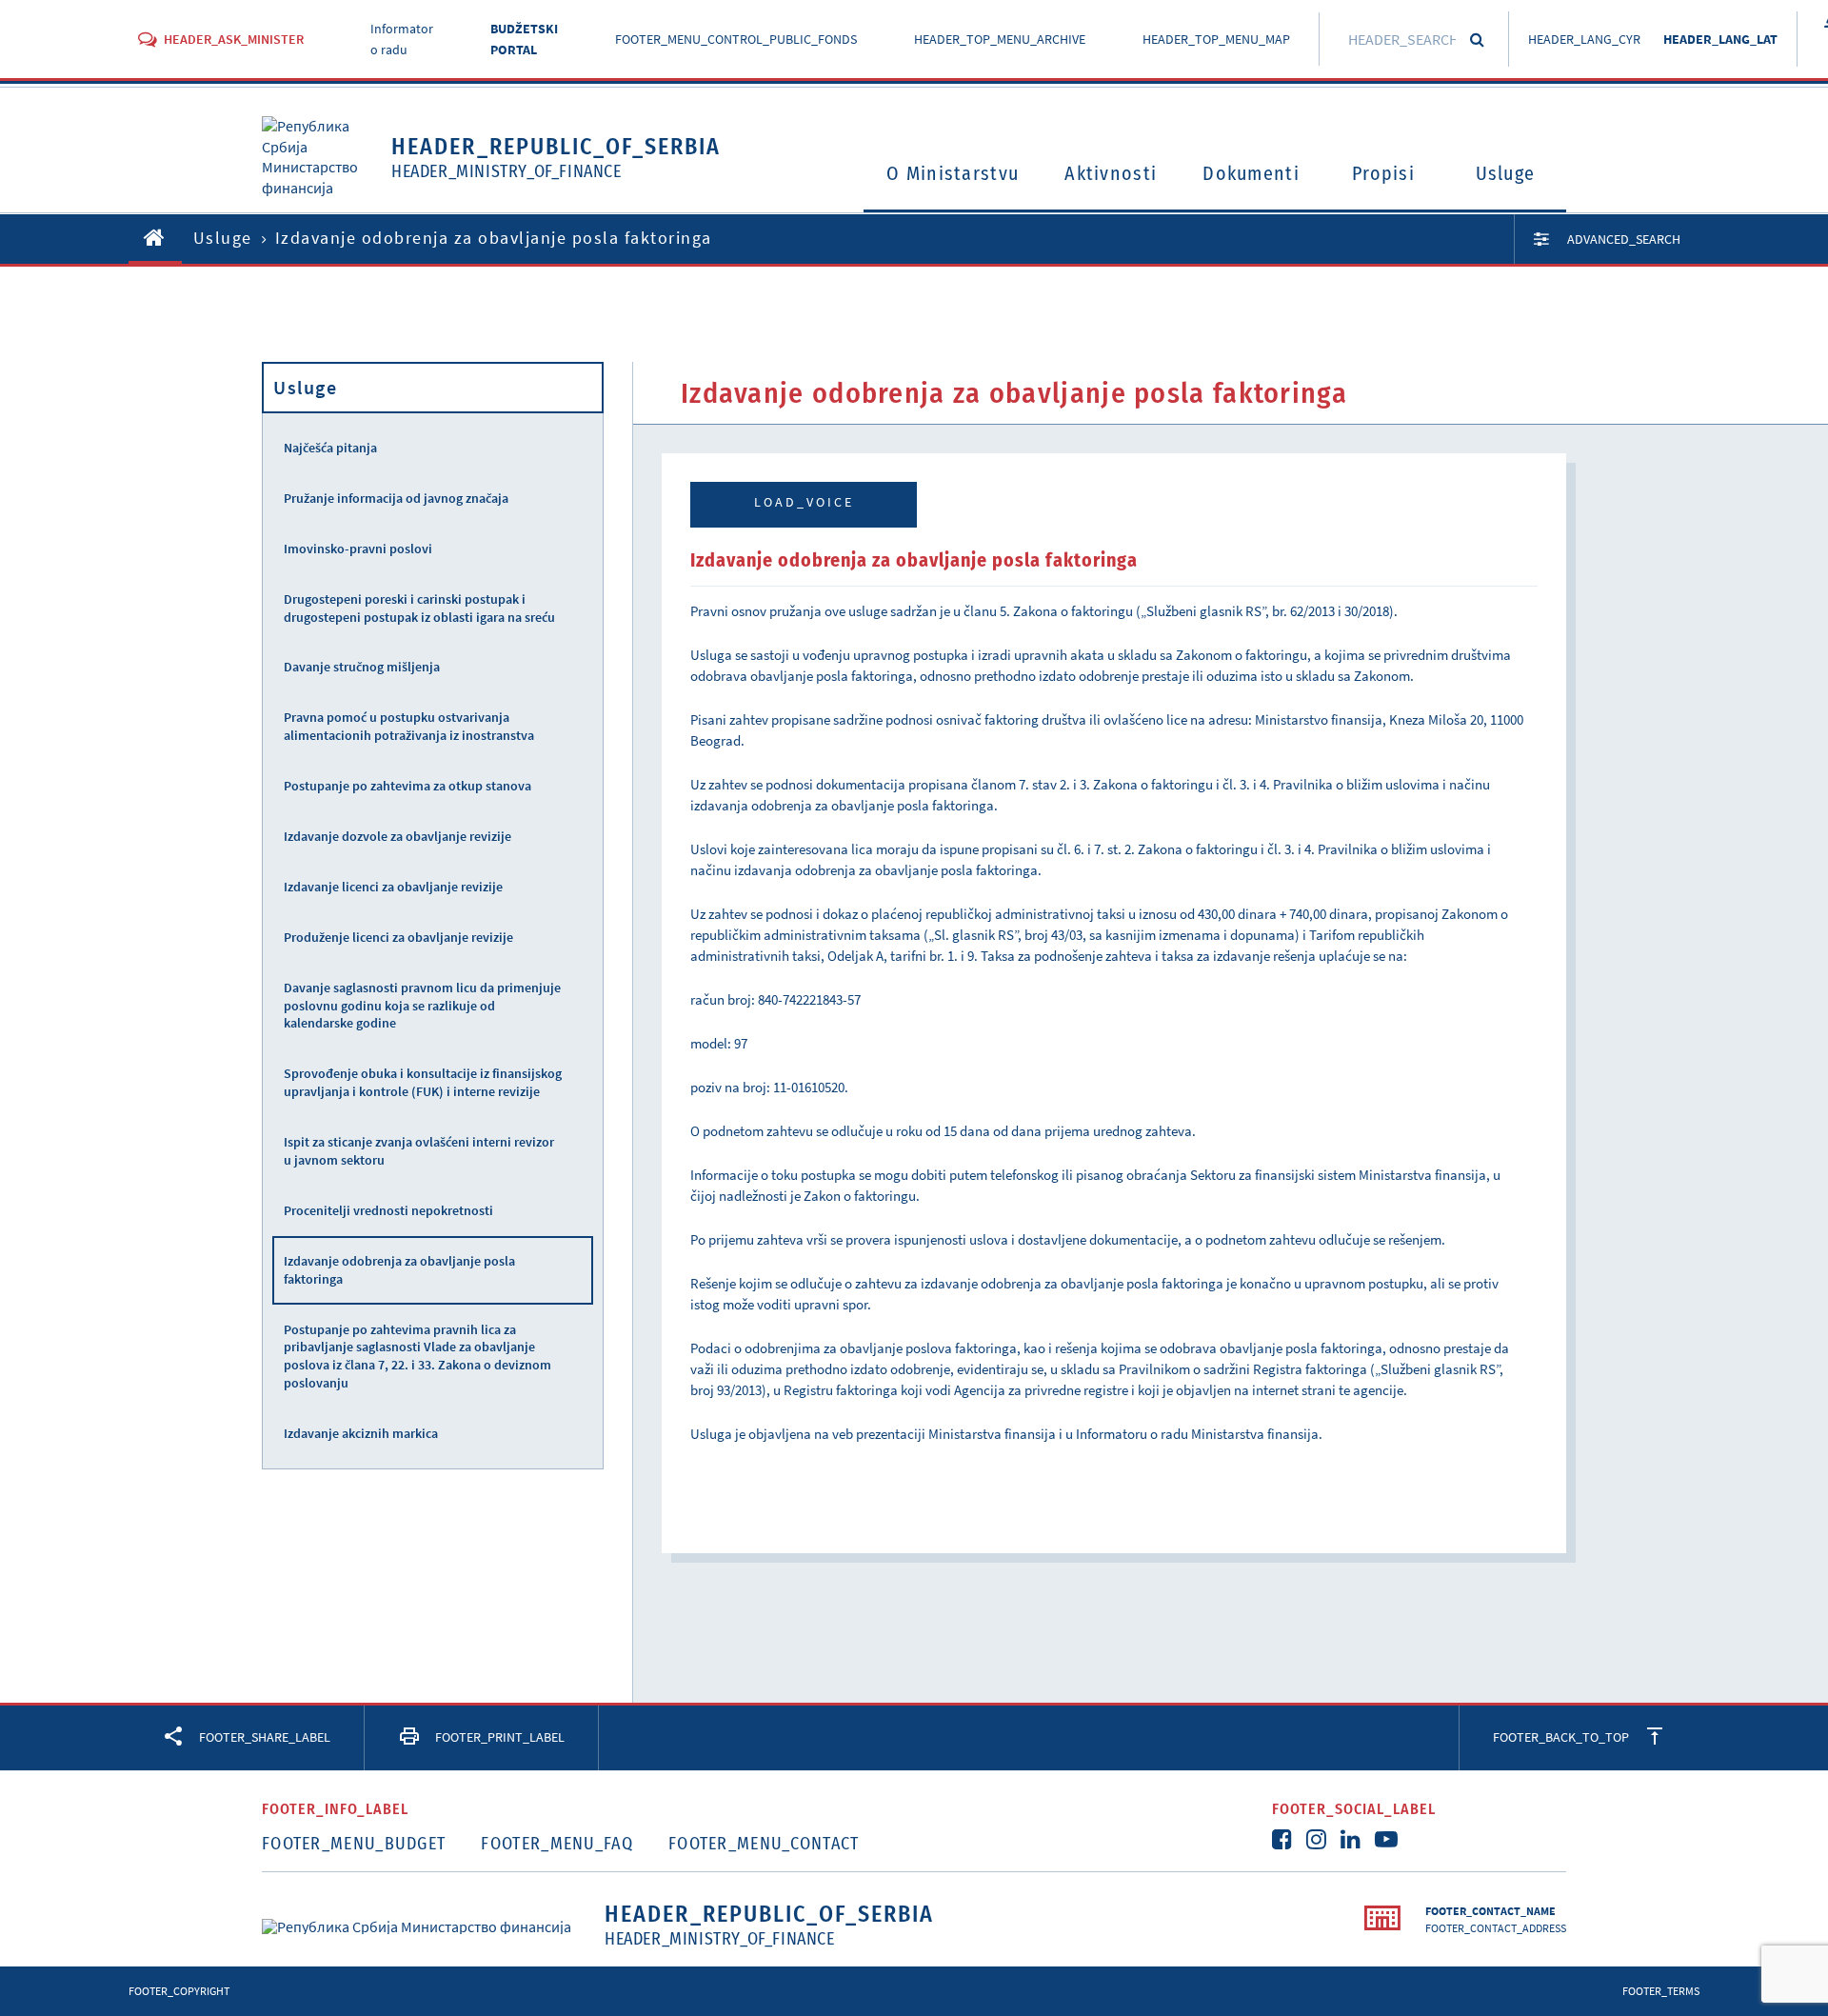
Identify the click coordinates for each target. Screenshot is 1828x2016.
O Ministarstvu (953, 173)
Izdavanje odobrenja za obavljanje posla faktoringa (399, 1270)
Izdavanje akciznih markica (361, 1433)
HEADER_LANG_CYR (1584, 39)
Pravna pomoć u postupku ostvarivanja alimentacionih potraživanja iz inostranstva (409, 726)
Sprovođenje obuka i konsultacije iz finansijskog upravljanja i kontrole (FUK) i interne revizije (423, 1082)
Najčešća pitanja (330, 448)
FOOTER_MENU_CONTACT (764, 1844)
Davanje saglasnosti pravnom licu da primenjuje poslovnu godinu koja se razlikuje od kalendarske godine (422, 1006)
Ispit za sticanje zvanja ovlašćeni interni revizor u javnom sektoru (419, 1151)
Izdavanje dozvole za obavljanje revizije (397, 836)
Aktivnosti (1111, 173)
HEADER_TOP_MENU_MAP (1216, 39)
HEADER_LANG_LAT (1720, 39)
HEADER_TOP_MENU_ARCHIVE (1000, 39)
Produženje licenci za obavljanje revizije (398, 937)
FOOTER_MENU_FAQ (557, 1844)
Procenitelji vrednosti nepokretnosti (388, 1210)
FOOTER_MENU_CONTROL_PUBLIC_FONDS (736, 39)
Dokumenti (1251, 173)
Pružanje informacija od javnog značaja (396, 498)
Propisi (1383, 173)
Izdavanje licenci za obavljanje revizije (393, 887)
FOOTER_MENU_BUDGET (354, 1844)
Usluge (1506, 173)
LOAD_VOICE (804, 502)
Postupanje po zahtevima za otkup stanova (407, 786)
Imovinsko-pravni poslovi (358, 549)
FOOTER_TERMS (1661, 1991)
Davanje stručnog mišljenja (362, 667)
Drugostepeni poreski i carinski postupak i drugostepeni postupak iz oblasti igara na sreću (419, 608)
